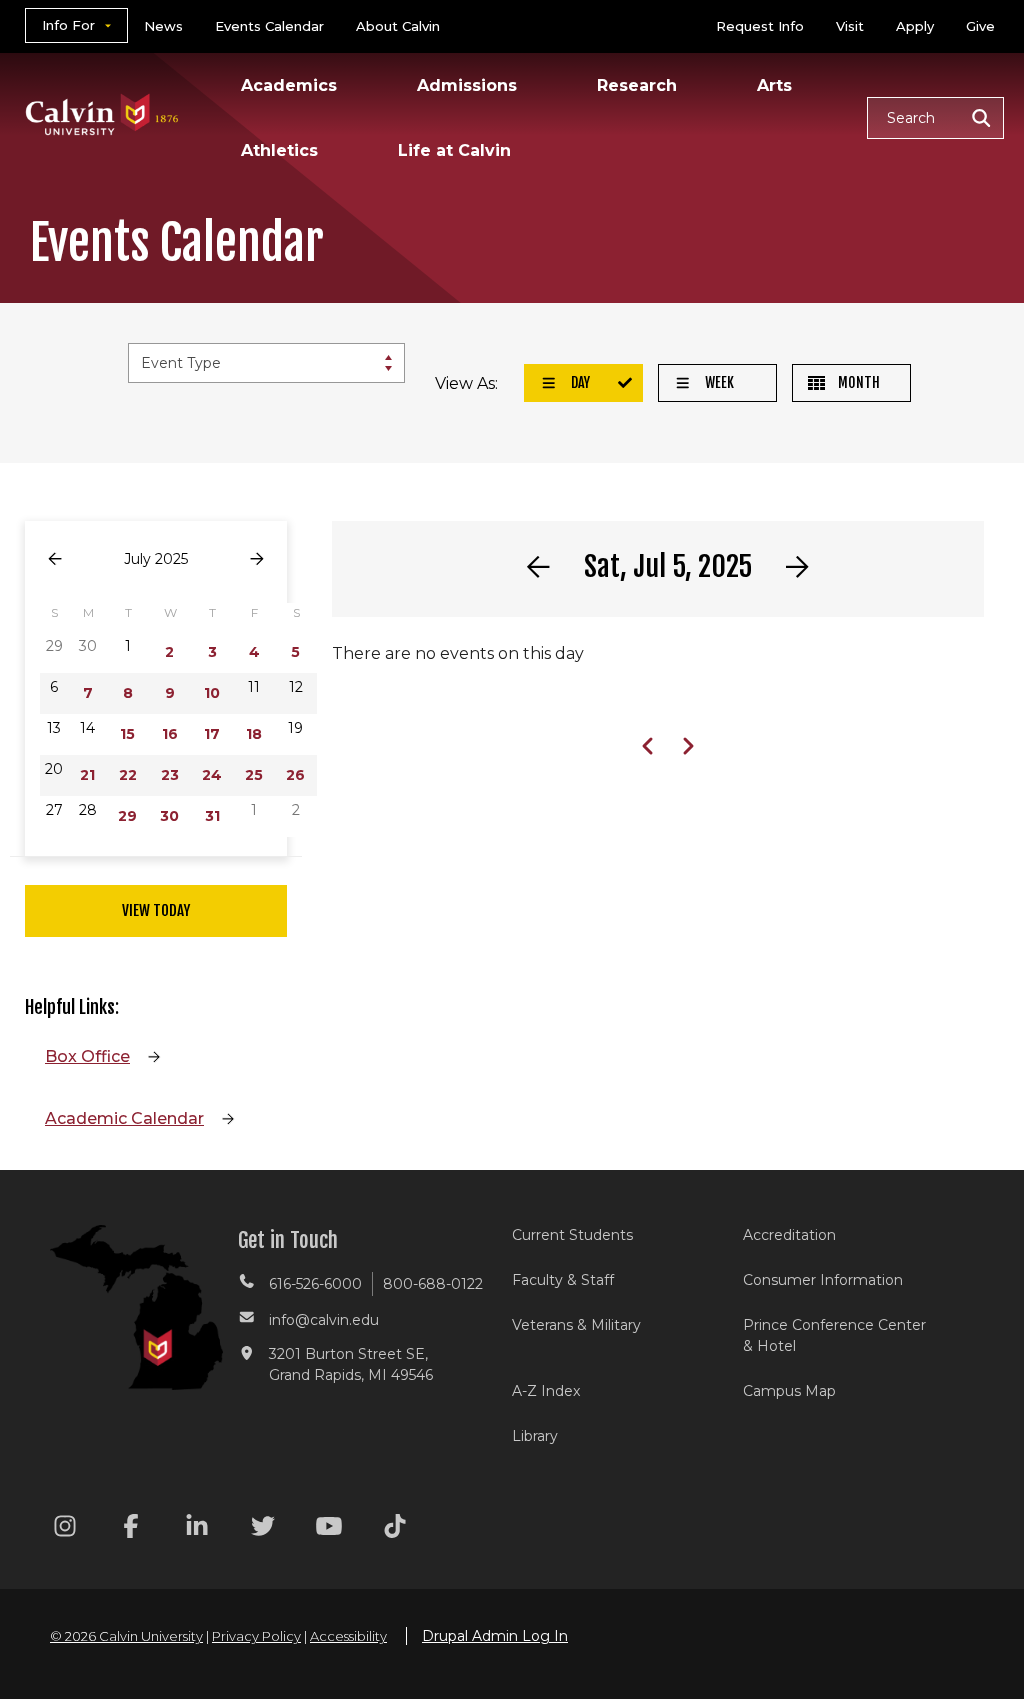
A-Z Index (546, 1391)
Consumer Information (823, 1280)
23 (170, 775)
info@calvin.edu (324, 1320)
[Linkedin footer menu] (197, 1529)
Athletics (279, 150)
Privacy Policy (256, 1636)
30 (169, 816)
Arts (774, 85)
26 (295, 775)
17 (212, 734)
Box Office (87, 1056)
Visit (850, 26)
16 (170, 734)
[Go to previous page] (55, 559)
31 (212, 816)
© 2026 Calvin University (126, 1636)
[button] (935, 118)
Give (980, 26)
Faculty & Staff (563, 1280)
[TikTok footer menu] (395, 1529)
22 (128, 775)
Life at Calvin (454, 150)
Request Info (760, 26)
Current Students (572, 1235)
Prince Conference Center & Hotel (834, 1335)
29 (127, 816)
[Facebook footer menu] (131, 1529)
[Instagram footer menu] (65, 1529)
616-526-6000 (315, 1284)
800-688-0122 (433, 1284)
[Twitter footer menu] (263, 1529)
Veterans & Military (576, 1325)
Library (535, 1436)
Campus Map (789, 1391)
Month (857, 382)
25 (254, 775)
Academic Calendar (124, 1118)
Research (637, 85)
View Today (156, 910)
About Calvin (398, 26)
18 (254, 734)
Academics (289, 85)
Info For (68, 25)
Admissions (467, 85)
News (163, 26)
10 (212, 693)
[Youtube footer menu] (329, 1529)
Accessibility (348, 1636)
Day (579, 382)
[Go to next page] (257, 559)
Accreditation (789, 1235)
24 (212, 775)
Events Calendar (269, 26)
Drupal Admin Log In (495, 1636)
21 (87, 775)
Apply (915, 26)
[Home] (102, 88)
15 (127, 734)
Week (718, 382)
